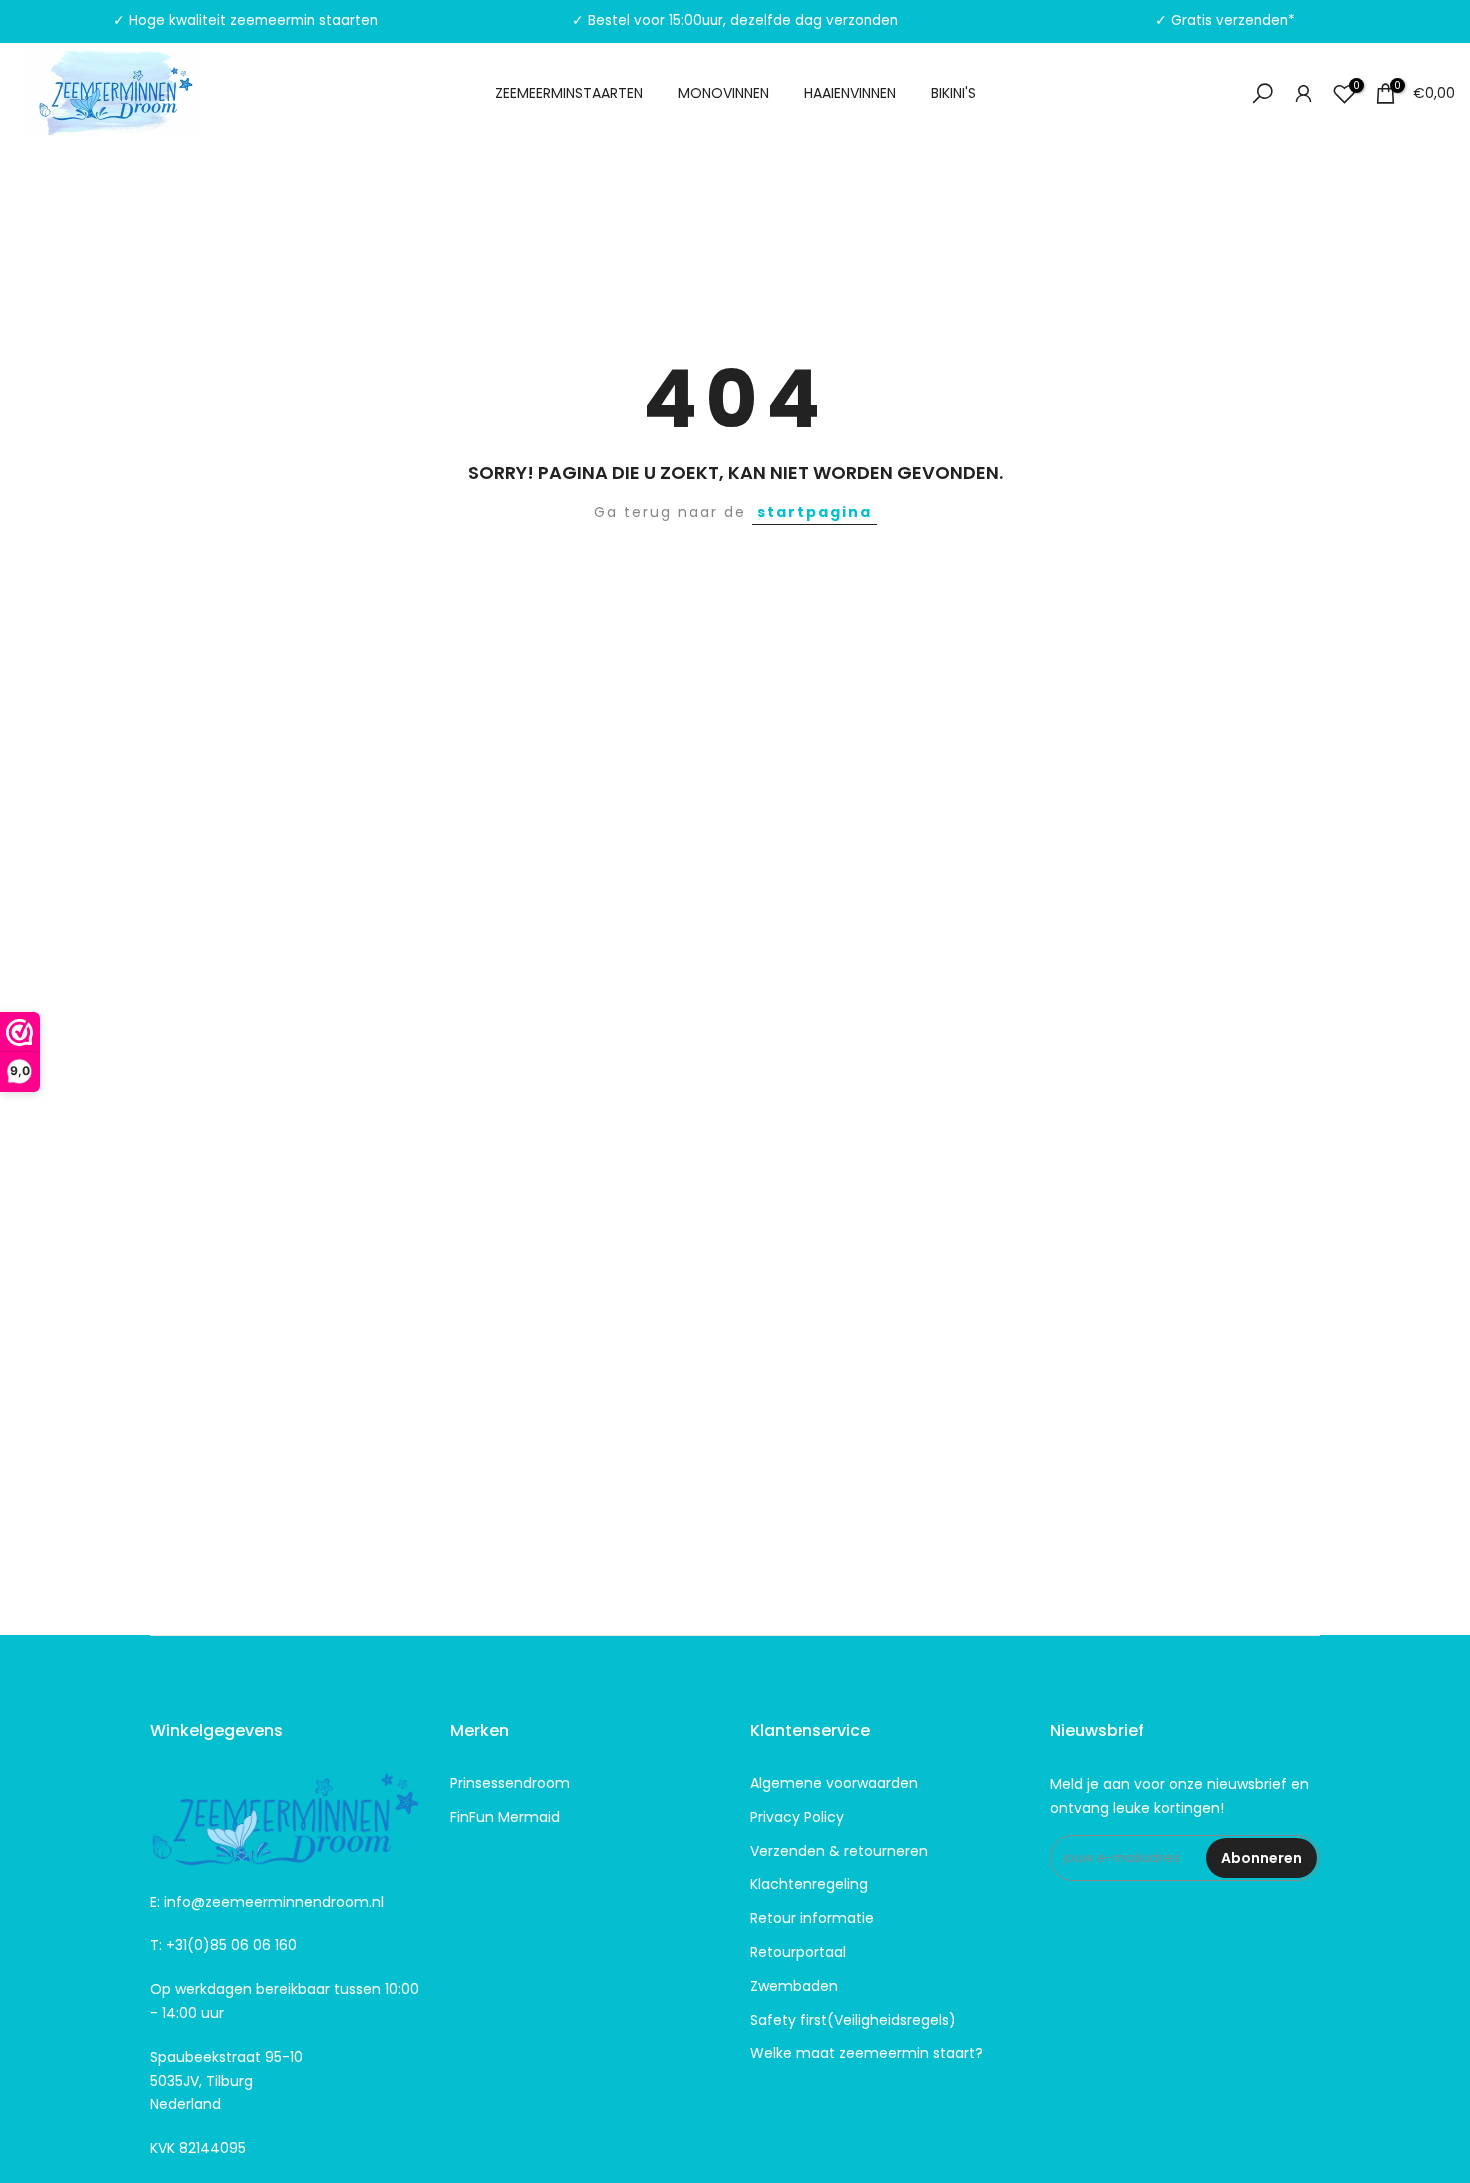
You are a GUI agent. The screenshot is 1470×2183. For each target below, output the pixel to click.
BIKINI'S (953, 93)
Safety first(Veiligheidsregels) (853, 2020)
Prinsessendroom (510, 1783)
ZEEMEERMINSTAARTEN (569, 93)
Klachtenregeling (809, 1884)
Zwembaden (794, 1986)
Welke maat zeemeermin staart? (866, 2053)
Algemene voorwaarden (834, 1783)
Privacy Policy (797, 1817)
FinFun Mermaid (505, 1817)
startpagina (814, 512)
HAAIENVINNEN (850, 93)
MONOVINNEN (723, 93)
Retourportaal (798, 1952)
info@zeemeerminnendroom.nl (274, 1902)
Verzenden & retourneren (839, 1851)
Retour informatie (812, 1918)
